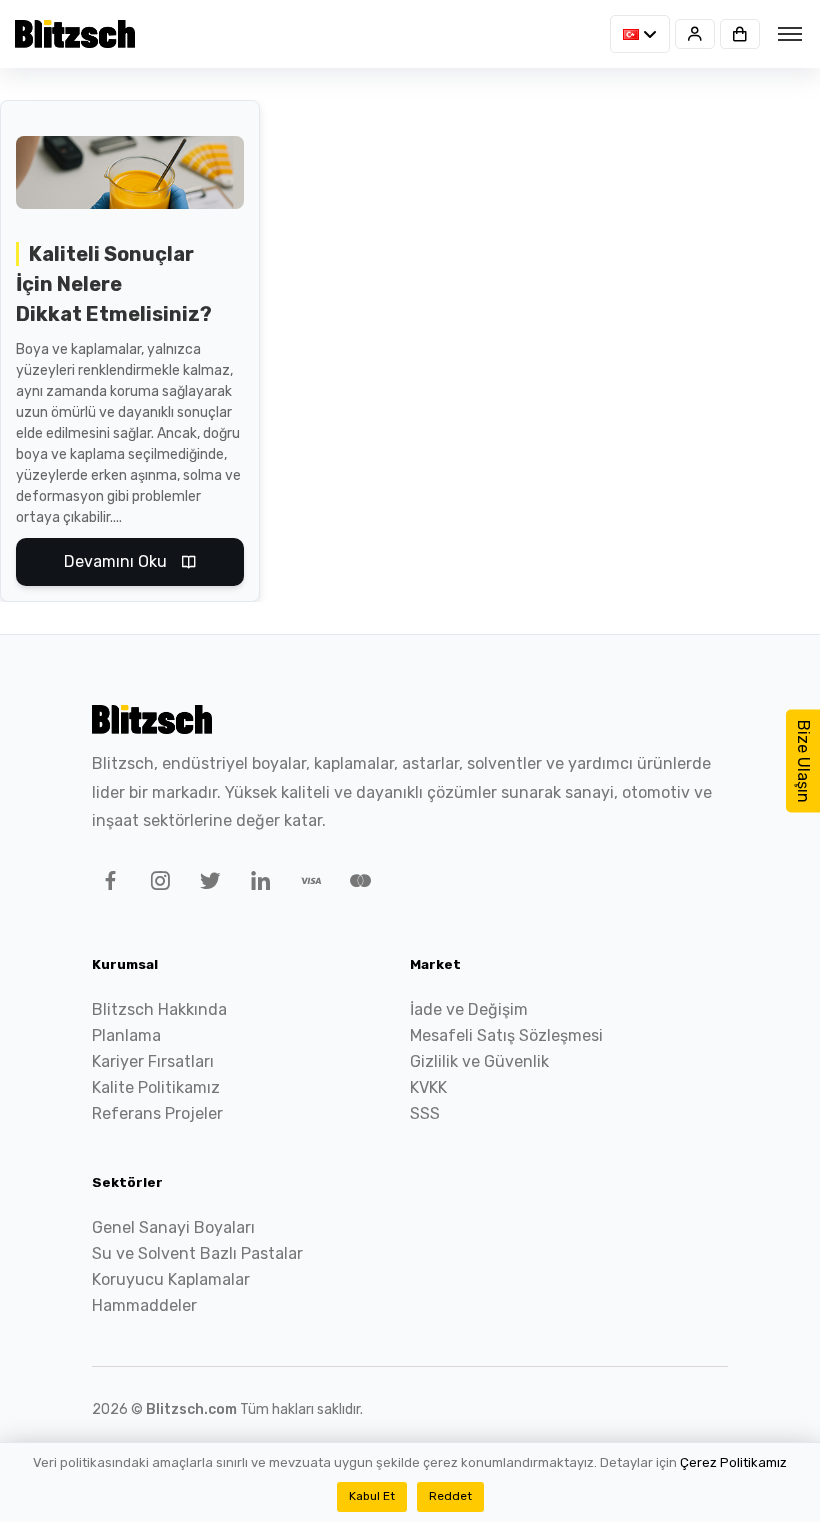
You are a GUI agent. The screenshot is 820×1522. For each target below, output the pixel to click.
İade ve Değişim (469, 1009)
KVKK (428, 1087)
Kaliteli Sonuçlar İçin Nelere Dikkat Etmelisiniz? (114, 284)
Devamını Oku (115, 561)
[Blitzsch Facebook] (107, 884)
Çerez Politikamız (733, 1462)
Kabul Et (372, 1496)
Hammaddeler (144, 1305)
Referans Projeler (157, 1113)
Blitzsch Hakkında (159, 1009)
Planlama (126, 1035)
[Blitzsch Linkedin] (257, 884)
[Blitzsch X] (207, 884)
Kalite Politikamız (156, 1087)
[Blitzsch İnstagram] (157, 884)
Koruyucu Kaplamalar (171, 1279)
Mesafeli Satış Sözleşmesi (506, 1035)
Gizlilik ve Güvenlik (479, 1061)
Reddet (450, 1496)
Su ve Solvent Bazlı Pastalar (197, 1253)
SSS (425, 1113)
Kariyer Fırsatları (153, 1061)
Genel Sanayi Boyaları (173, 1227)
